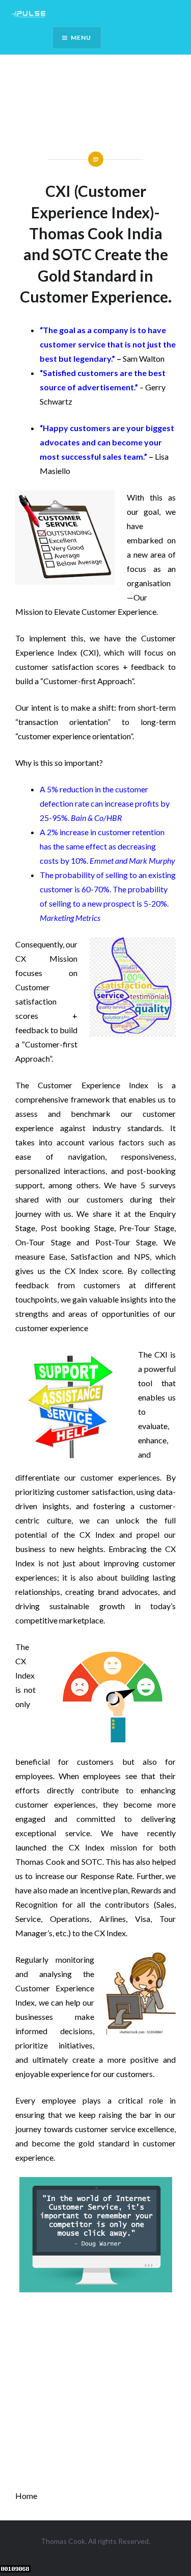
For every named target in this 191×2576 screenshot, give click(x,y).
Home (26, 2496)
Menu (81, 37)
